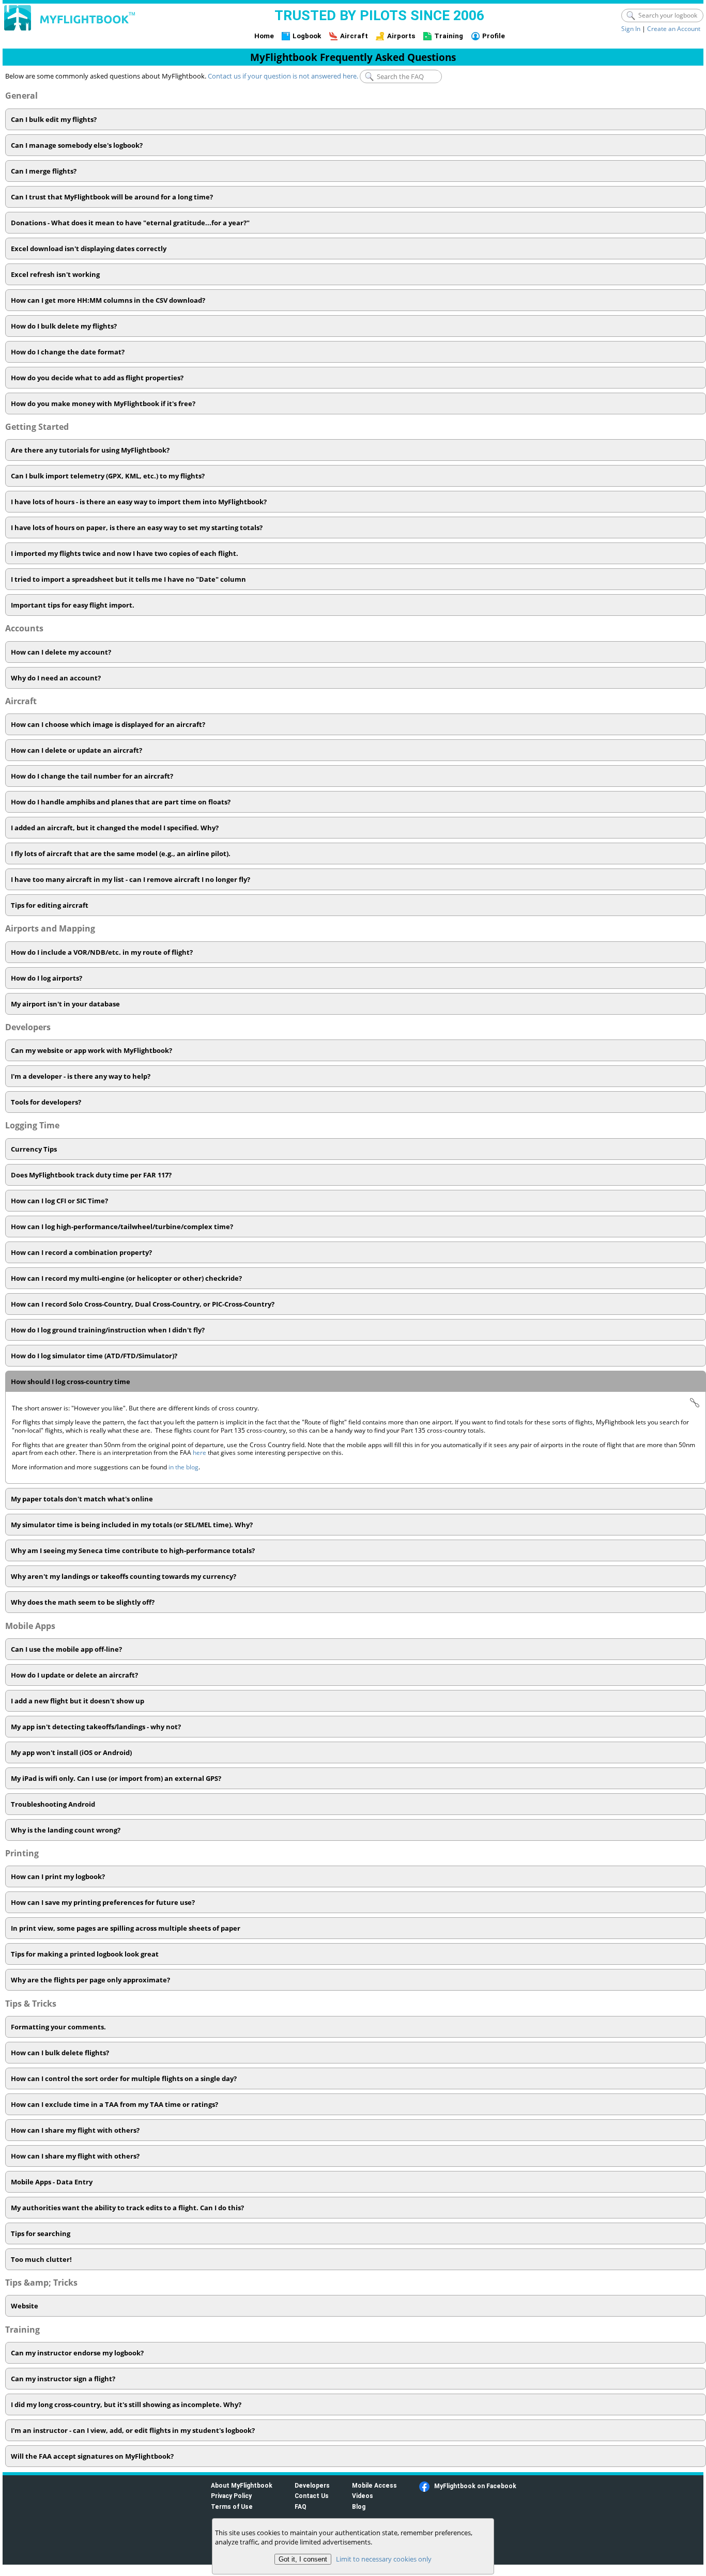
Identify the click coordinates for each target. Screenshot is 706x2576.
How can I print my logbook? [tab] (58, 1876)
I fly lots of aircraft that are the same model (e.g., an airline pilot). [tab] (121, 854)
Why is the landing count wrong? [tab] (66, 1830)
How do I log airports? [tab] (47, 978)
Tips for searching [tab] (41, 2233)
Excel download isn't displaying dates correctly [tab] (89, 249)
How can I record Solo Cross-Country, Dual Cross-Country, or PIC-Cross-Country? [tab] (143, 1304)
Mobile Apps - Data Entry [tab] (52, 2182)
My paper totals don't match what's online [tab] (82, 1499)
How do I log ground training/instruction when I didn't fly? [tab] (108, 1330)
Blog (359, 2507)
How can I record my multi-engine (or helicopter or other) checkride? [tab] (126, 1278)
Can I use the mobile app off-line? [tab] (66, 1649)
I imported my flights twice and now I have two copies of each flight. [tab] (125, 553)
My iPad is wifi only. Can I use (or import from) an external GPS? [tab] (116, 1778)
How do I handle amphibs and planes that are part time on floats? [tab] (121, 802)
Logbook (307, 36)
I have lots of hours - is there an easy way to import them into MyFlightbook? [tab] (139, 502)
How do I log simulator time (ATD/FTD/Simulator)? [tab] (94, 1356)
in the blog (183, 1467)
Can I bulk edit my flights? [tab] (54, 119)
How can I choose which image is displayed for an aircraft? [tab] (108, 724)
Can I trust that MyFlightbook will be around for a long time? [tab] (112, 197)
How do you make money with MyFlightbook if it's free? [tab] (103, 404)
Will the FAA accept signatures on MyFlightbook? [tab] (92, 2456)
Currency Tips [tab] (34, 1149)
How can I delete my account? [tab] (61, 652)
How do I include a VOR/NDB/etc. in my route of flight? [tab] (102, 952)
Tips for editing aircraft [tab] (50, 905)
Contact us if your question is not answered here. (283, 76)
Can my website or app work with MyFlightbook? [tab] (91, 1050)
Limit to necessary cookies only (384, 2559)
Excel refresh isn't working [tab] (55, 274)
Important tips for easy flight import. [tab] (73, 605)
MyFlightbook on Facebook (475, 2486)
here (200, 1453)
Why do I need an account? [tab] (56, 678)
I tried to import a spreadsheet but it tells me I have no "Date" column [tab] (128, 579)
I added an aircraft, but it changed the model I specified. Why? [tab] (115, 828)
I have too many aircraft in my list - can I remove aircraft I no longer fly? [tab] (131, 879)
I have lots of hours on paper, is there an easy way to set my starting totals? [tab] (137, 527)
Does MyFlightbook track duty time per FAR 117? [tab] (91, 1175)
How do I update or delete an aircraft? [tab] (74, 1675)
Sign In (631, 29)
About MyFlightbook (242, 2485)
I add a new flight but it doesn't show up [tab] (78, 1701)
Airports (401, 36)
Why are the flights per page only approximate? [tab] (90, 1980)
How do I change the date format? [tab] (68, 352)
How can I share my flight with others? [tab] (75, 2130)
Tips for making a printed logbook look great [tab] (85, 1954)
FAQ (301, 2507)
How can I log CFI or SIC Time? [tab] (59, 1201)
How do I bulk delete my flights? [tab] (64, 326)
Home (264, 36)
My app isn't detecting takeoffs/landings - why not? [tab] (96, 1727)
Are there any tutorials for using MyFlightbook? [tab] (90, 450)
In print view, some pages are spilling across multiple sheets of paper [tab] (126, 1928)
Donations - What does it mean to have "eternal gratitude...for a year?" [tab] (130, 223)
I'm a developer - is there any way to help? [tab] (81, 1076)
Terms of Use (232, 2507)
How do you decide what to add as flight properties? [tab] (97, 378)
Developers (312, 2485)
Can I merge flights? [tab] (44, 171)
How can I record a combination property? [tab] (81, 1252)
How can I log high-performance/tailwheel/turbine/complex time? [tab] (122, 1227)
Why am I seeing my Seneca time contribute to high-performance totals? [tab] (133, 1550)
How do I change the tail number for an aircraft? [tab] (92, 776)
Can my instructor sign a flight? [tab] (63, 2379)
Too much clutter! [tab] (41, 2259)
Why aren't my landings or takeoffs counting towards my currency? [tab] (124, 1576)
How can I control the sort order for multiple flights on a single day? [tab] (124, 2078)
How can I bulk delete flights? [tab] (60, 2053)
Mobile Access (374, 2485)
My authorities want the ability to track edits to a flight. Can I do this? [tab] (127, 2208)
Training (449, 36)
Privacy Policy (231, 2496)
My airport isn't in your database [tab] (65, 1004)
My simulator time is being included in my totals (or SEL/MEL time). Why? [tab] (132, 1525)
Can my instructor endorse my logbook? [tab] (77, 2353)
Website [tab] (25, 2306)
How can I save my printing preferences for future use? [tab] (103, 1902)
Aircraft (354, 36)
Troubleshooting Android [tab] (53, 1804)
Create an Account (674, 29)
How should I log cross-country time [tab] (71, 1382)
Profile (494, 36)
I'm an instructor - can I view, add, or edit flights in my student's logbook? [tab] (133, 2430)
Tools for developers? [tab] (46, 1102)
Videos (363, 2496)
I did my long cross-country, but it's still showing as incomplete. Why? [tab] (126, 2404)
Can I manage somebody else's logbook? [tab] (77, 145)
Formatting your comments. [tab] (58, 2027)
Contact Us (312, 2496)
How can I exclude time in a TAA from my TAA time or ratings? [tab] (114, 2104)
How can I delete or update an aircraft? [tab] (76, 750)
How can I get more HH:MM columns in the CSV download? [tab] (108, 300)
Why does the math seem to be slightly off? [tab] (83, 1602)
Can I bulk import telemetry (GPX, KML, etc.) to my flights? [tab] (108, 476)
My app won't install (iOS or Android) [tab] (71, 1752)
